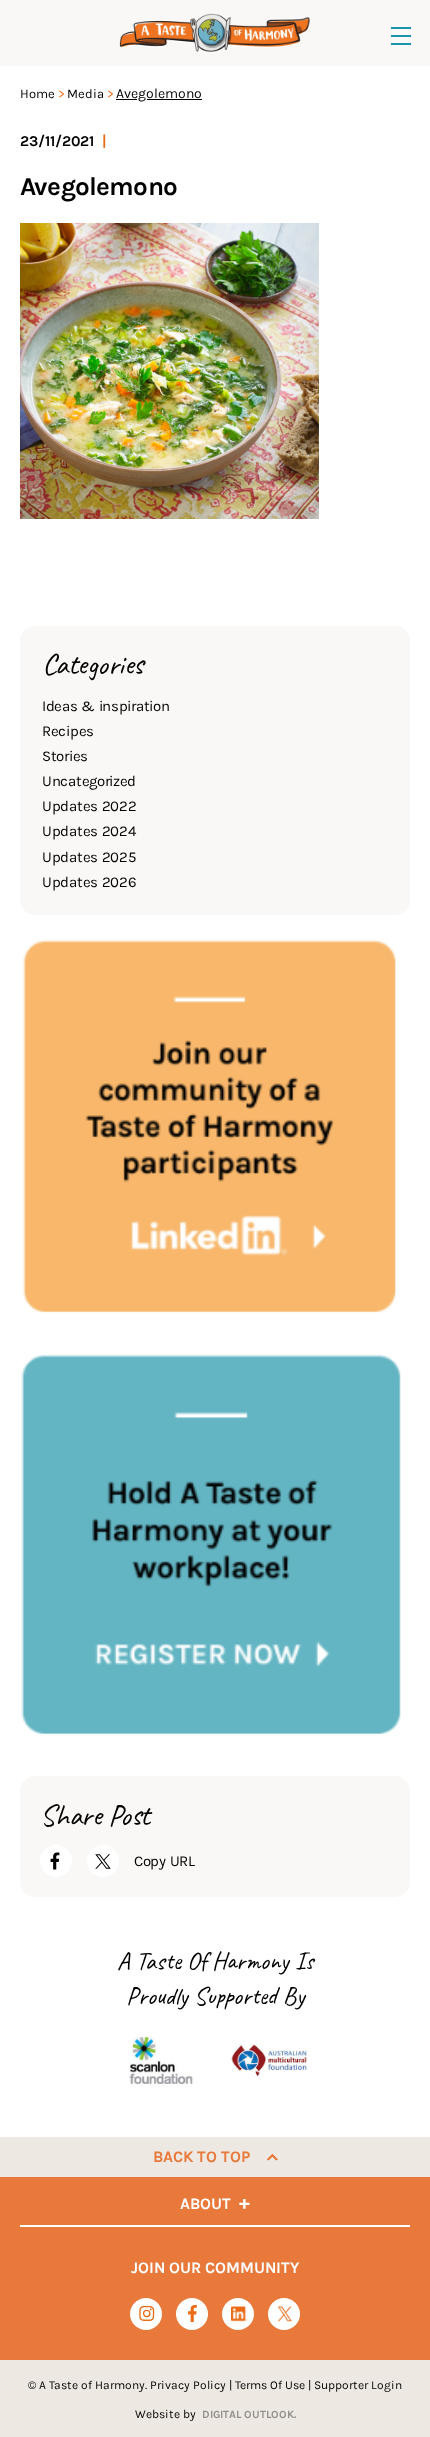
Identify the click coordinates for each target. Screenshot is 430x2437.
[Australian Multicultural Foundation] (269, 2060)
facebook (192, 2313)
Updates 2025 (88, 857)
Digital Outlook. (249, 2414)
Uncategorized (89, 781)
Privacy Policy (188, 2385)
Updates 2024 (88, 831)
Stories (65, 756)
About (205, 2203)
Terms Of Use (270, 2385)
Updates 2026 (89, 882)
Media (85, 93)
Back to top (201, 2156)
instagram (146, 2313)
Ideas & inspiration (105, 706)
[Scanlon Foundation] (161, 2060)
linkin (238, 2314)
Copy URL (164, 1861)
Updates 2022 (89, 806)
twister (284, 2314)
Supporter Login (358, 2385)
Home (37, 93)
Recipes (68, 731)
